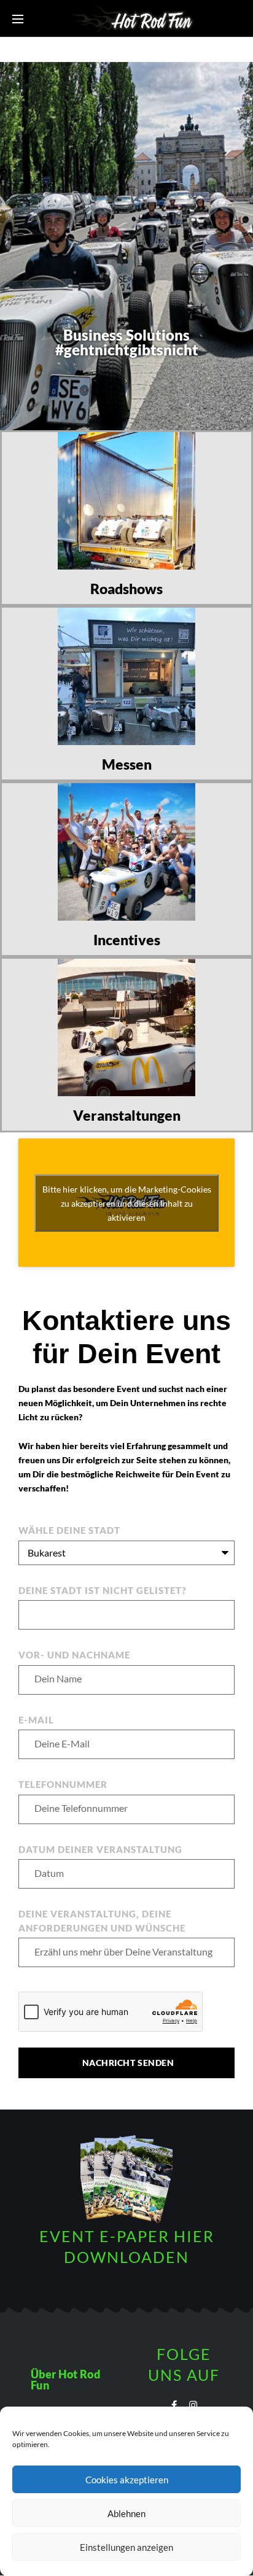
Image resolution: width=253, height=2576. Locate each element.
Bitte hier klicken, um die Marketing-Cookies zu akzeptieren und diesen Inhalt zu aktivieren (127, 1203)
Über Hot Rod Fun (65, 2380)
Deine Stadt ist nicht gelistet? (103, 1590)
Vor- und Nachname (74, 1655)
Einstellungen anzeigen (126, 2547)
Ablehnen (126, 2513)
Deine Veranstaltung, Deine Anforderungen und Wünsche (102, 1921)
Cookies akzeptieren (127, 2480)
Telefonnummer (63, 1784)
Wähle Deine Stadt (69, 1530)
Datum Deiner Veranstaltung (100, 1849)
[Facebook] (174, 2405)
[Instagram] (193, 2405)
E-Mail (36, 1720)
